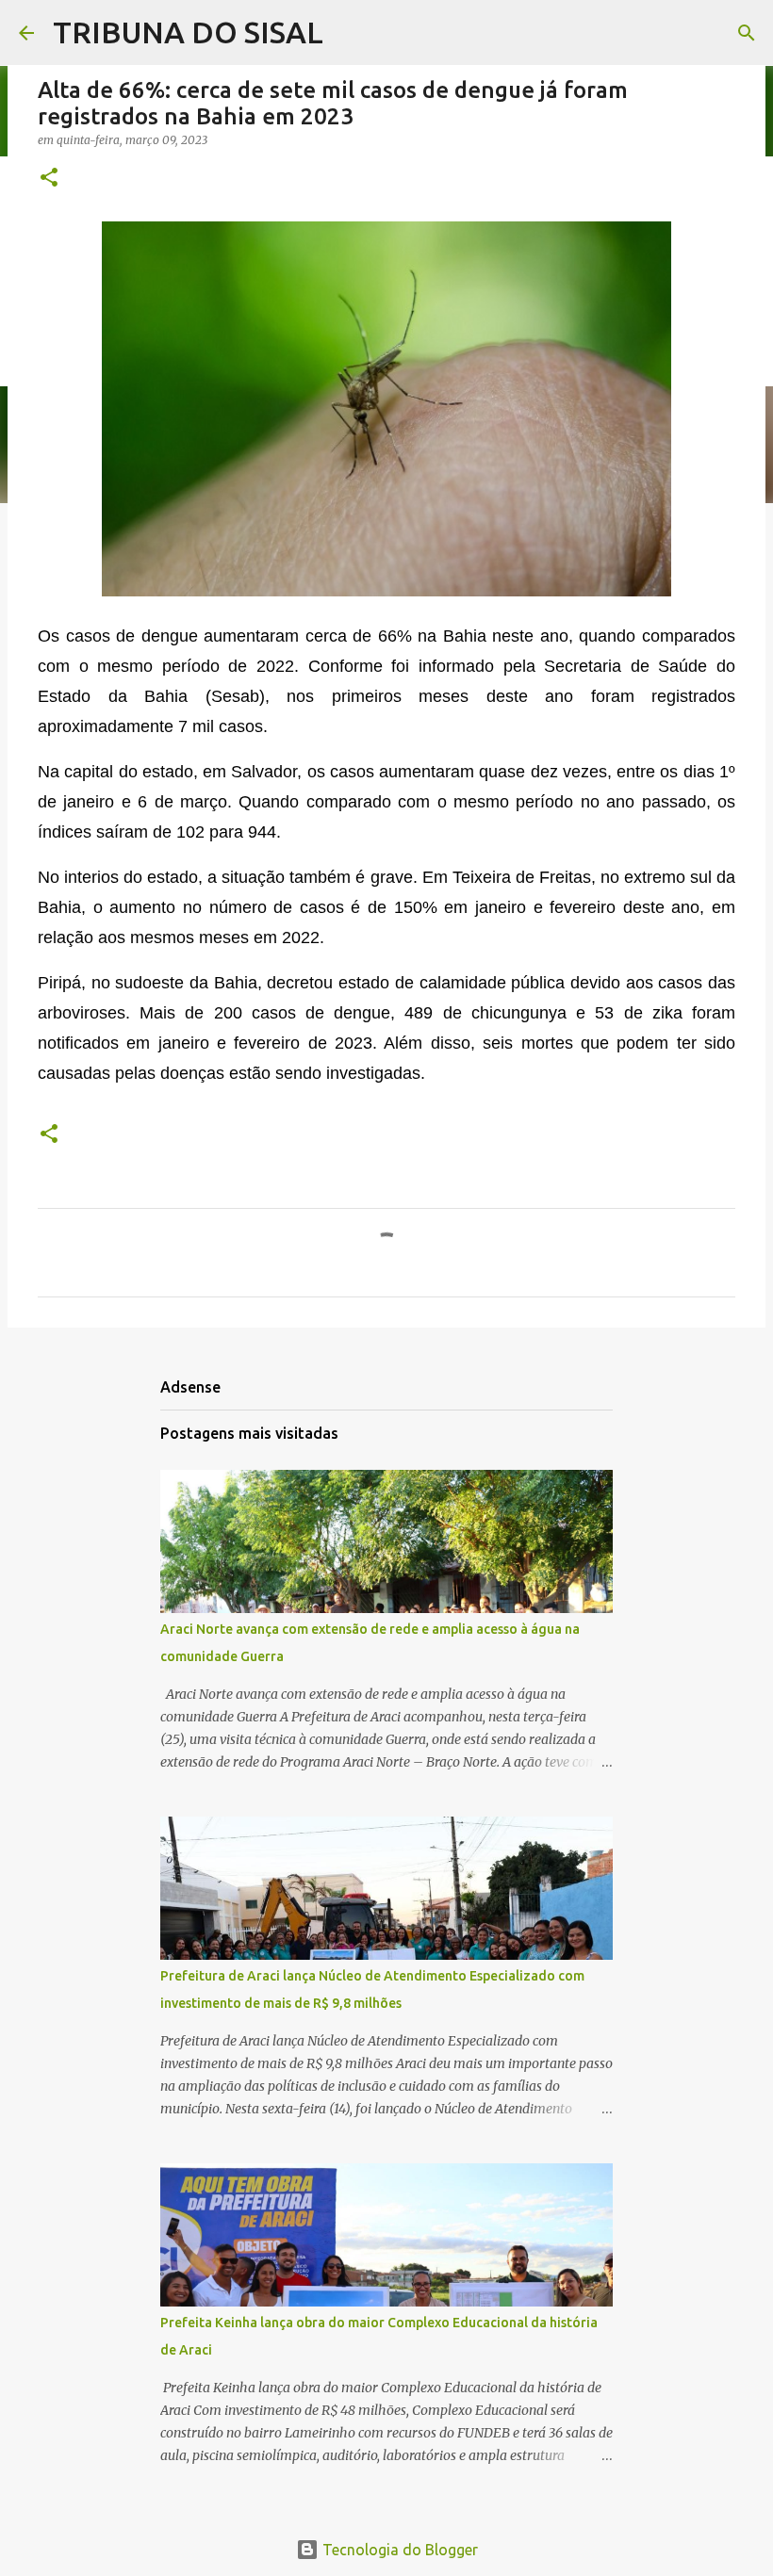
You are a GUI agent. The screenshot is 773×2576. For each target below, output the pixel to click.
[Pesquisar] (747, 33)
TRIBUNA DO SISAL (188, 32)
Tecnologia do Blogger (398, 2550)
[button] (49, 179)
